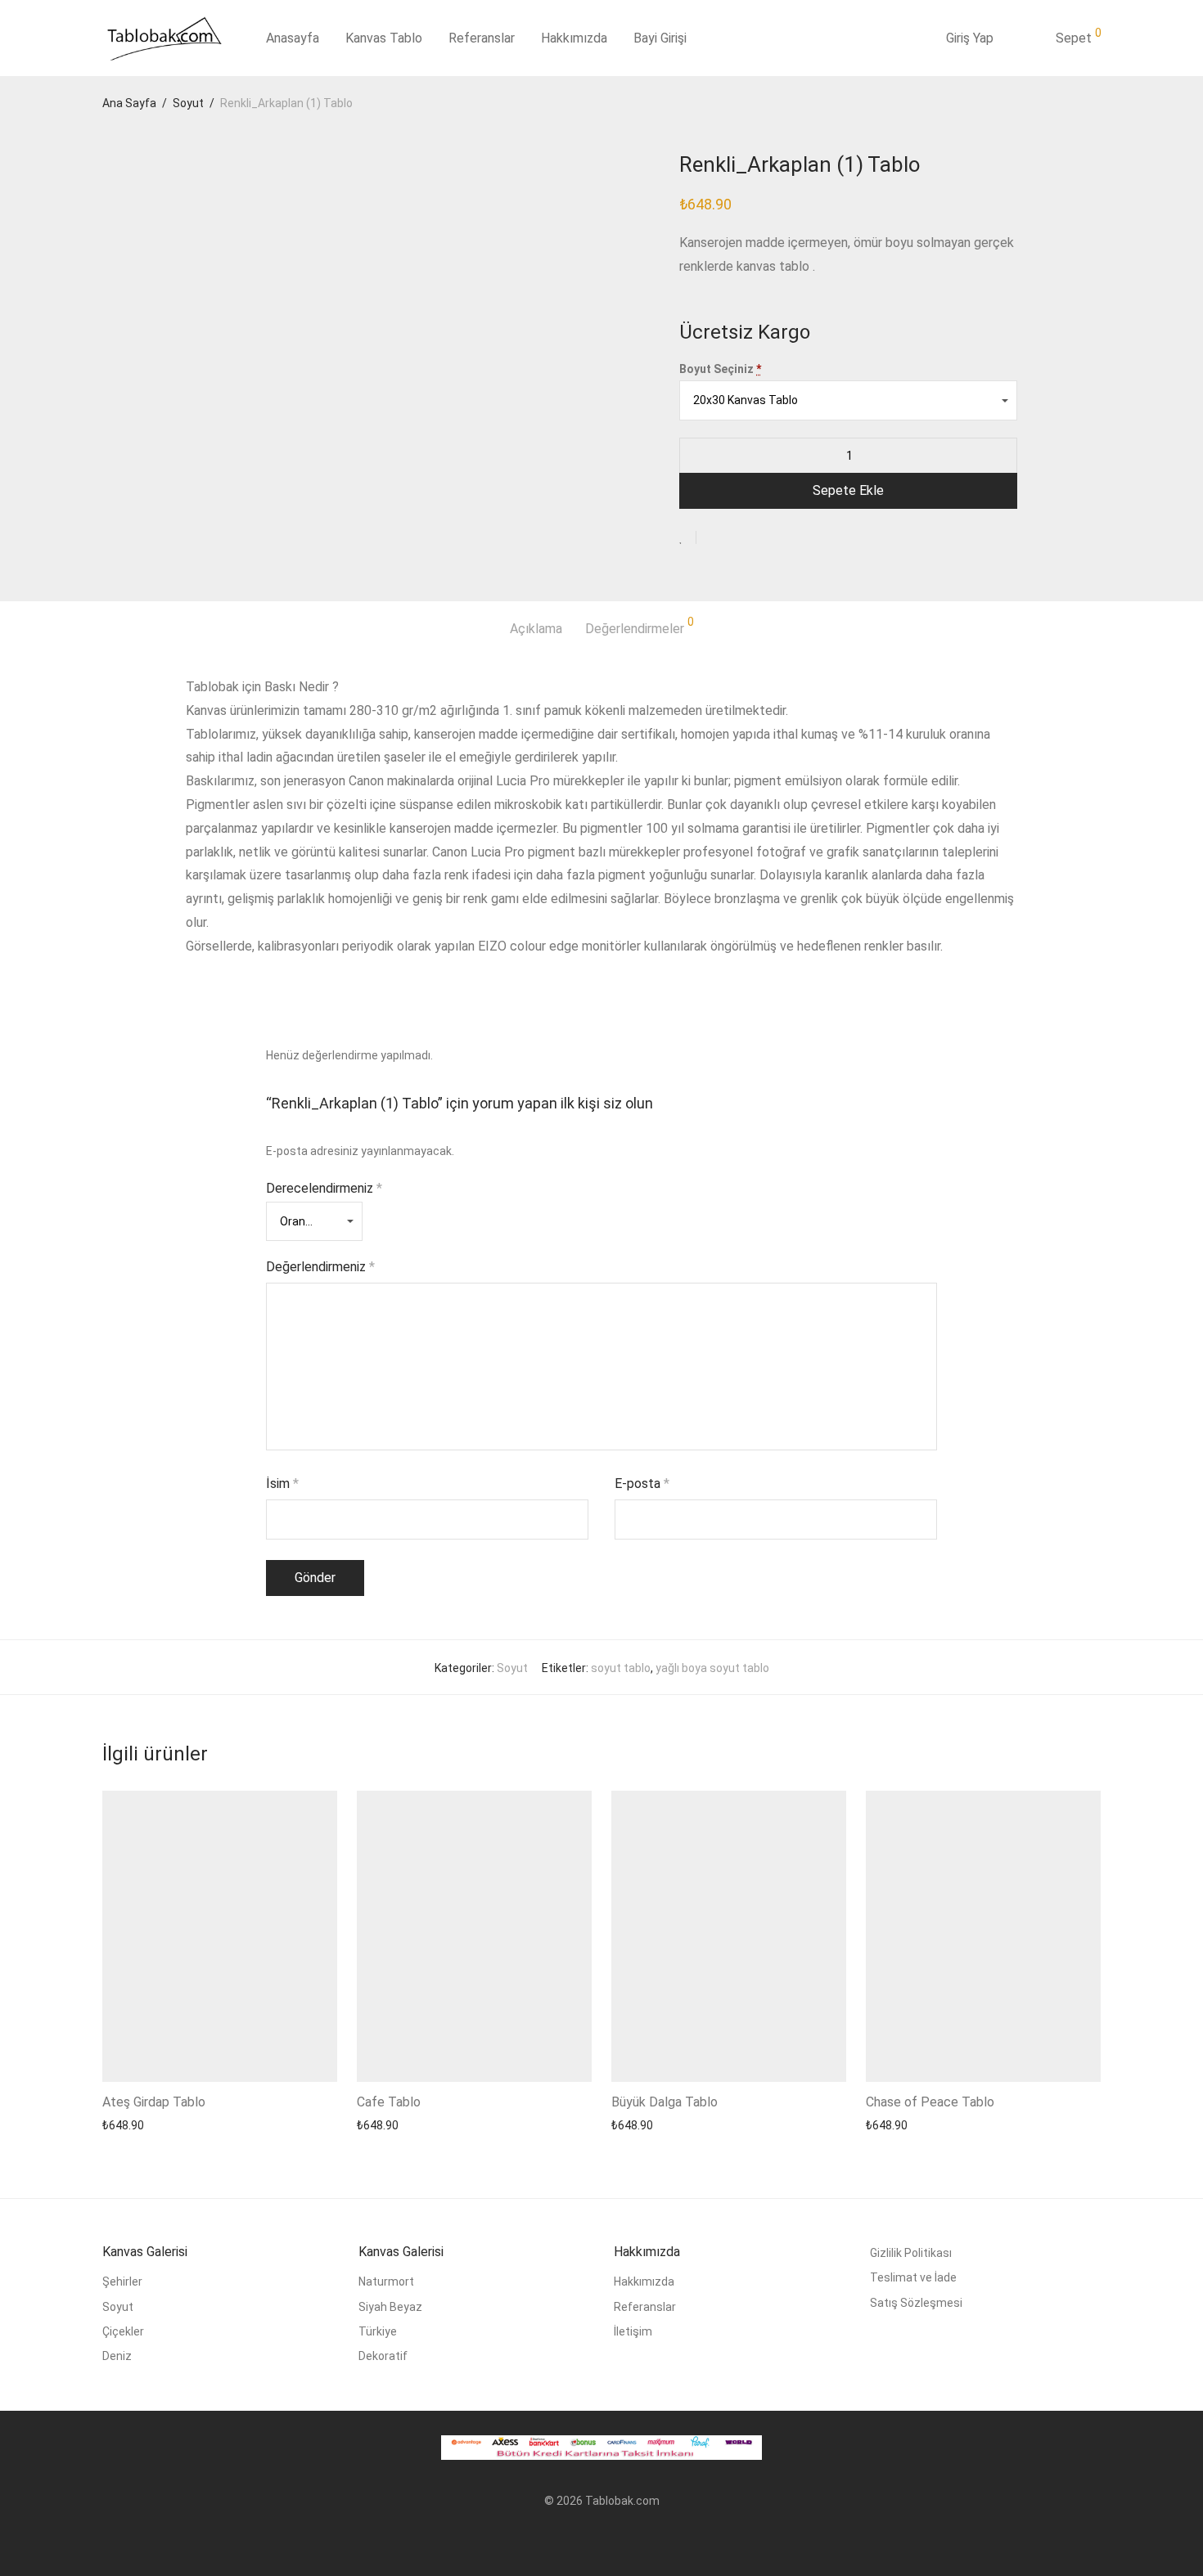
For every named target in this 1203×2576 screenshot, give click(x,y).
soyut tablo (621, 1668)
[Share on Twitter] (738, 538)
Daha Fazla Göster (145, 2125)
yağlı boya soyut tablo (712, 1668)
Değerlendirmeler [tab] (640, 626)
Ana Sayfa (129, 103)
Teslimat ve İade (913, 2277)
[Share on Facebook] (714, 538)
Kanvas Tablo (384, 38)
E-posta (642, 1484)
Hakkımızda (574, 38)
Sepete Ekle (848, 490)
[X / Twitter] (628, 2540)
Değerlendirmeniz (320, 1267)
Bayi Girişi (660, 38)
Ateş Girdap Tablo (154, 2102)
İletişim (633, 2331)
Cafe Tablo (389, 2102)
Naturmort (386, 2282)
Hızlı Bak (223, 2125)
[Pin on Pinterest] (762, 538)
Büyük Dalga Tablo (665, 2102)
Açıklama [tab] (536, 629)
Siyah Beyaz (390, 2307)
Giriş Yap (970, 38)
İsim (282, 1484)
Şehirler (122, 2282)
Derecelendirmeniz (324, 1188)
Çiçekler (123, 2331)
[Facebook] (575, 2540)
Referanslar (482, 38)
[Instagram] (601, 2540)
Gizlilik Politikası (911, 2253)
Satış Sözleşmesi (916, 2303)
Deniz (117, 2356)
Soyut (188, 103)
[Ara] (915, 38)
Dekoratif (383, 2356)
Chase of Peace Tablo (930, 2102)
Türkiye (378, 2331)
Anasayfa (293, 38)
